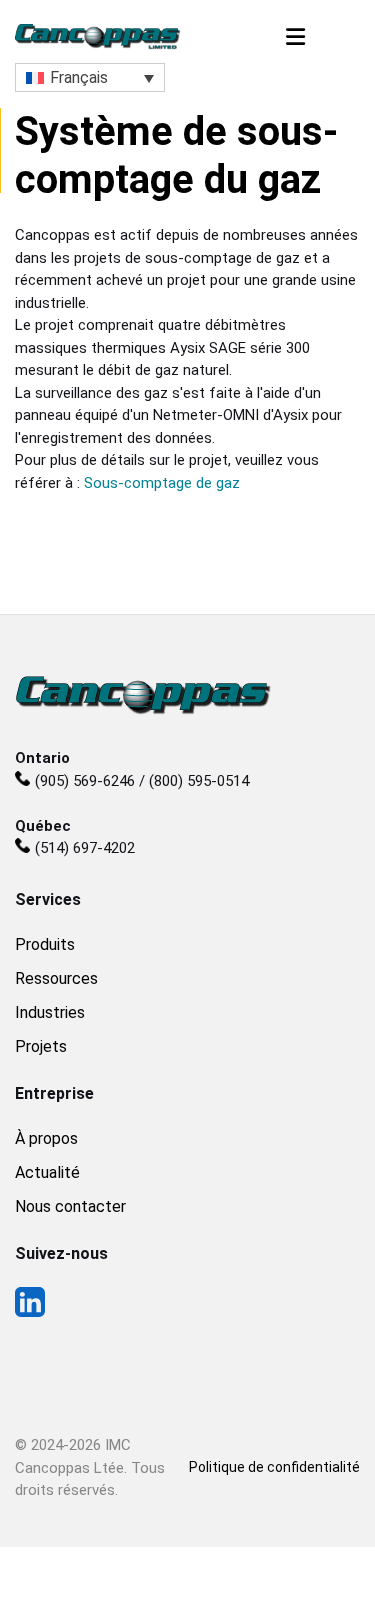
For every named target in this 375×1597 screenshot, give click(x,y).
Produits (45, 944)
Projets (41, 1046)
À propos (46, 1138)
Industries (50, 1012)
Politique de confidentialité (274, 1467)
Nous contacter (70, 1206)
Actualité (47, 1172)
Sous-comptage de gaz (162, 483)
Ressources (56, 978)
